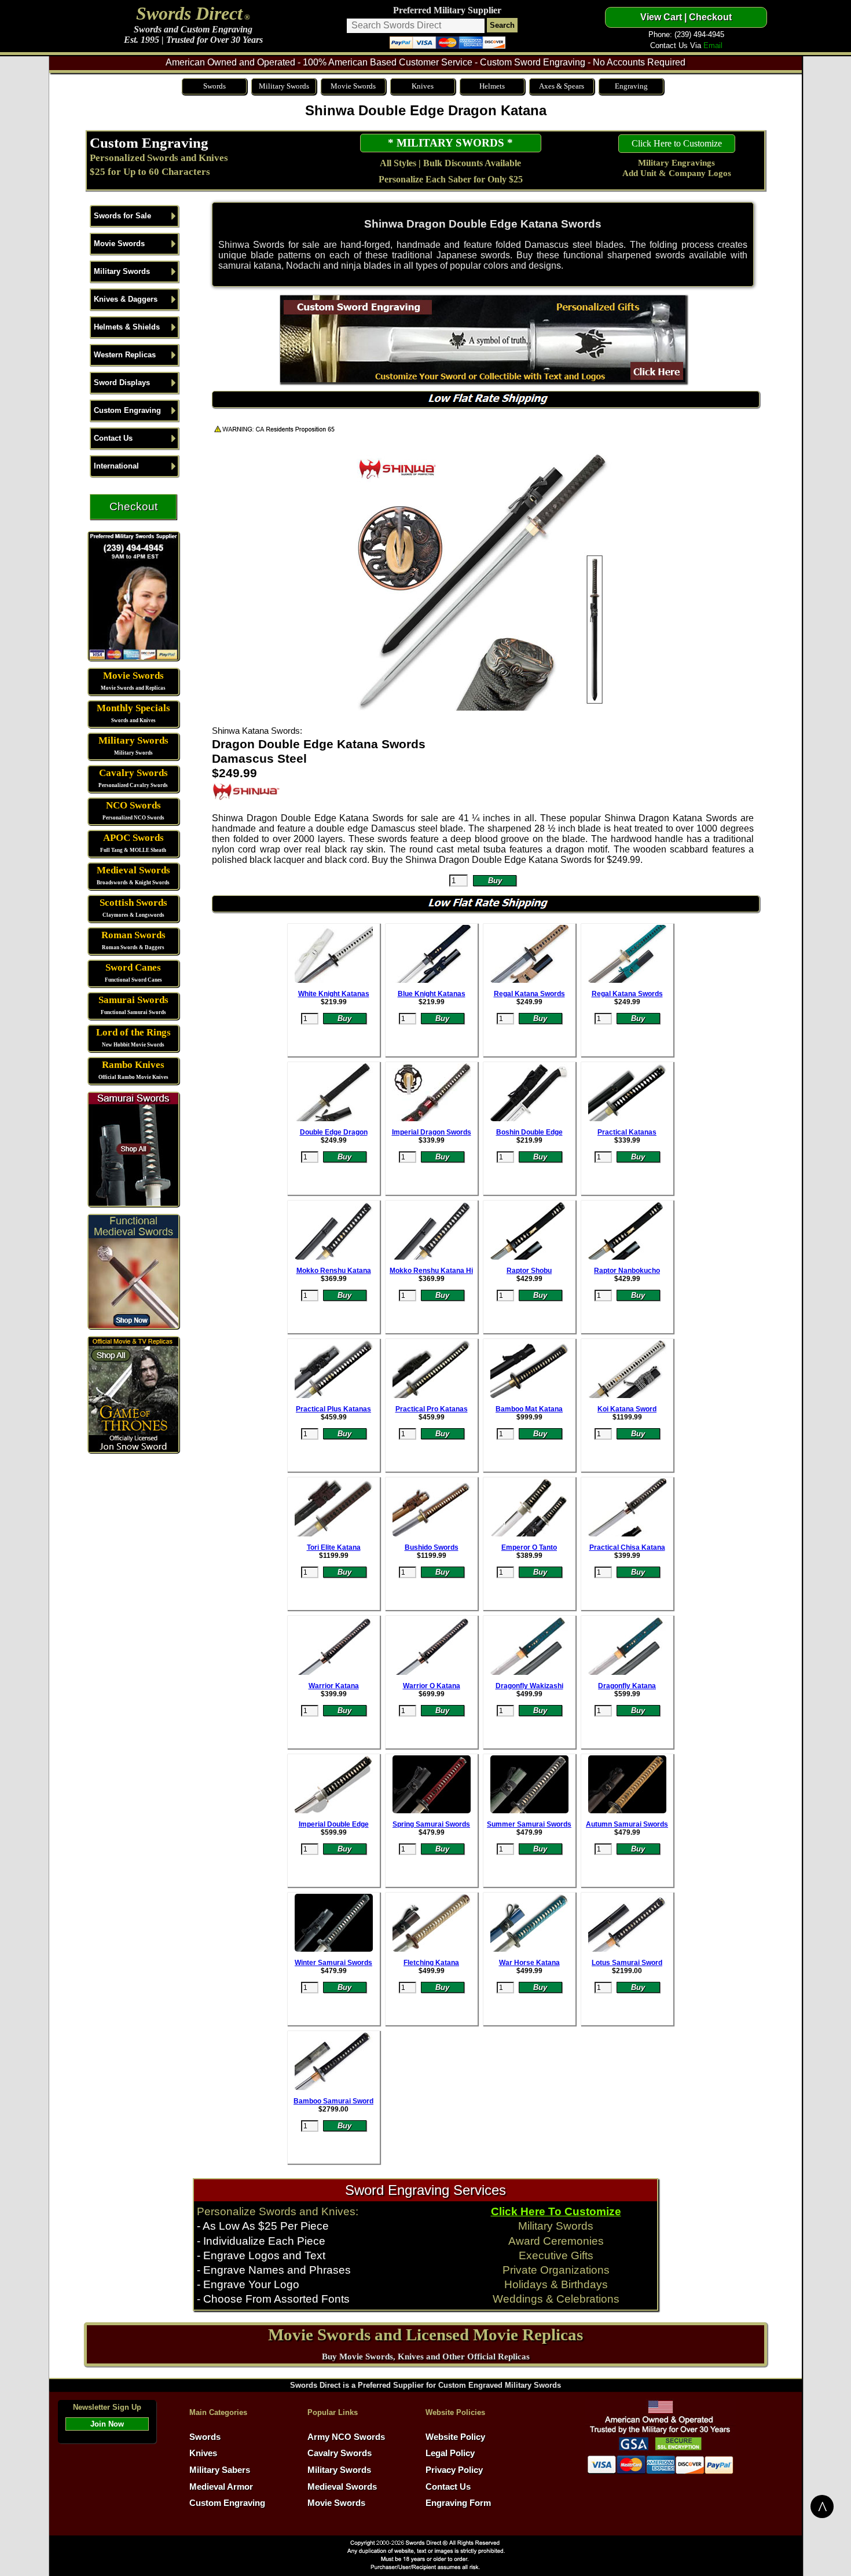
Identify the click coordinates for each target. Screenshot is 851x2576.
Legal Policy (450, 2453)
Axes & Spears (562, 86)
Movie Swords (353, 86)
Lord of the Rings (133, 1032)
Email (713, 45)
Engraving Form (458, 2503)
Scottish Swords (133, 903)
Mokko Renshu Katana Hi (431, 1271)
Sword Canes (133, 967)
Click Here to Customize (677, 143)
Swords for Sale (122, 216)
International (116, 466)
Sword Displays (122, 383)
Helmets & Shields (127, 327)
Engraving (631, 86)
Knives (423, 86)
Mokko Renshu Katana (334, 1271)
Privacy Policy (454, 2470)
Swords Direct (189, 13)
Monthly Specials (133, 708)
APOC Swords (133, 838)
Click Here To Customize (556, 2211)
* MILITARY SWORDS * (450, 143)
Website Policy (455, 2437)
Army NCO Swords (346, 2437)
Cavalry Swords (133, 773)
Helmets (492, 86)
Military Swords (284, 86)
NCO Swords (133, 805)
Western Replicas (125, 355)
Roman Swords (133, 935)
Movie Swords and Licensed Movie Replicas (425, 2334)
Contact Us (113, 438)
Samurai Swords (133, 1000)
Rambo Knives (133, 1065)
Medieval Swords (133, 870)
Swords (214, 86)
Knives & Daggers (126, 299)
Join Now (107, 2424)
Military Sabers (220, 2470)
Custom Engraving (149, 142)
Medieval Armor (221, 2487)
